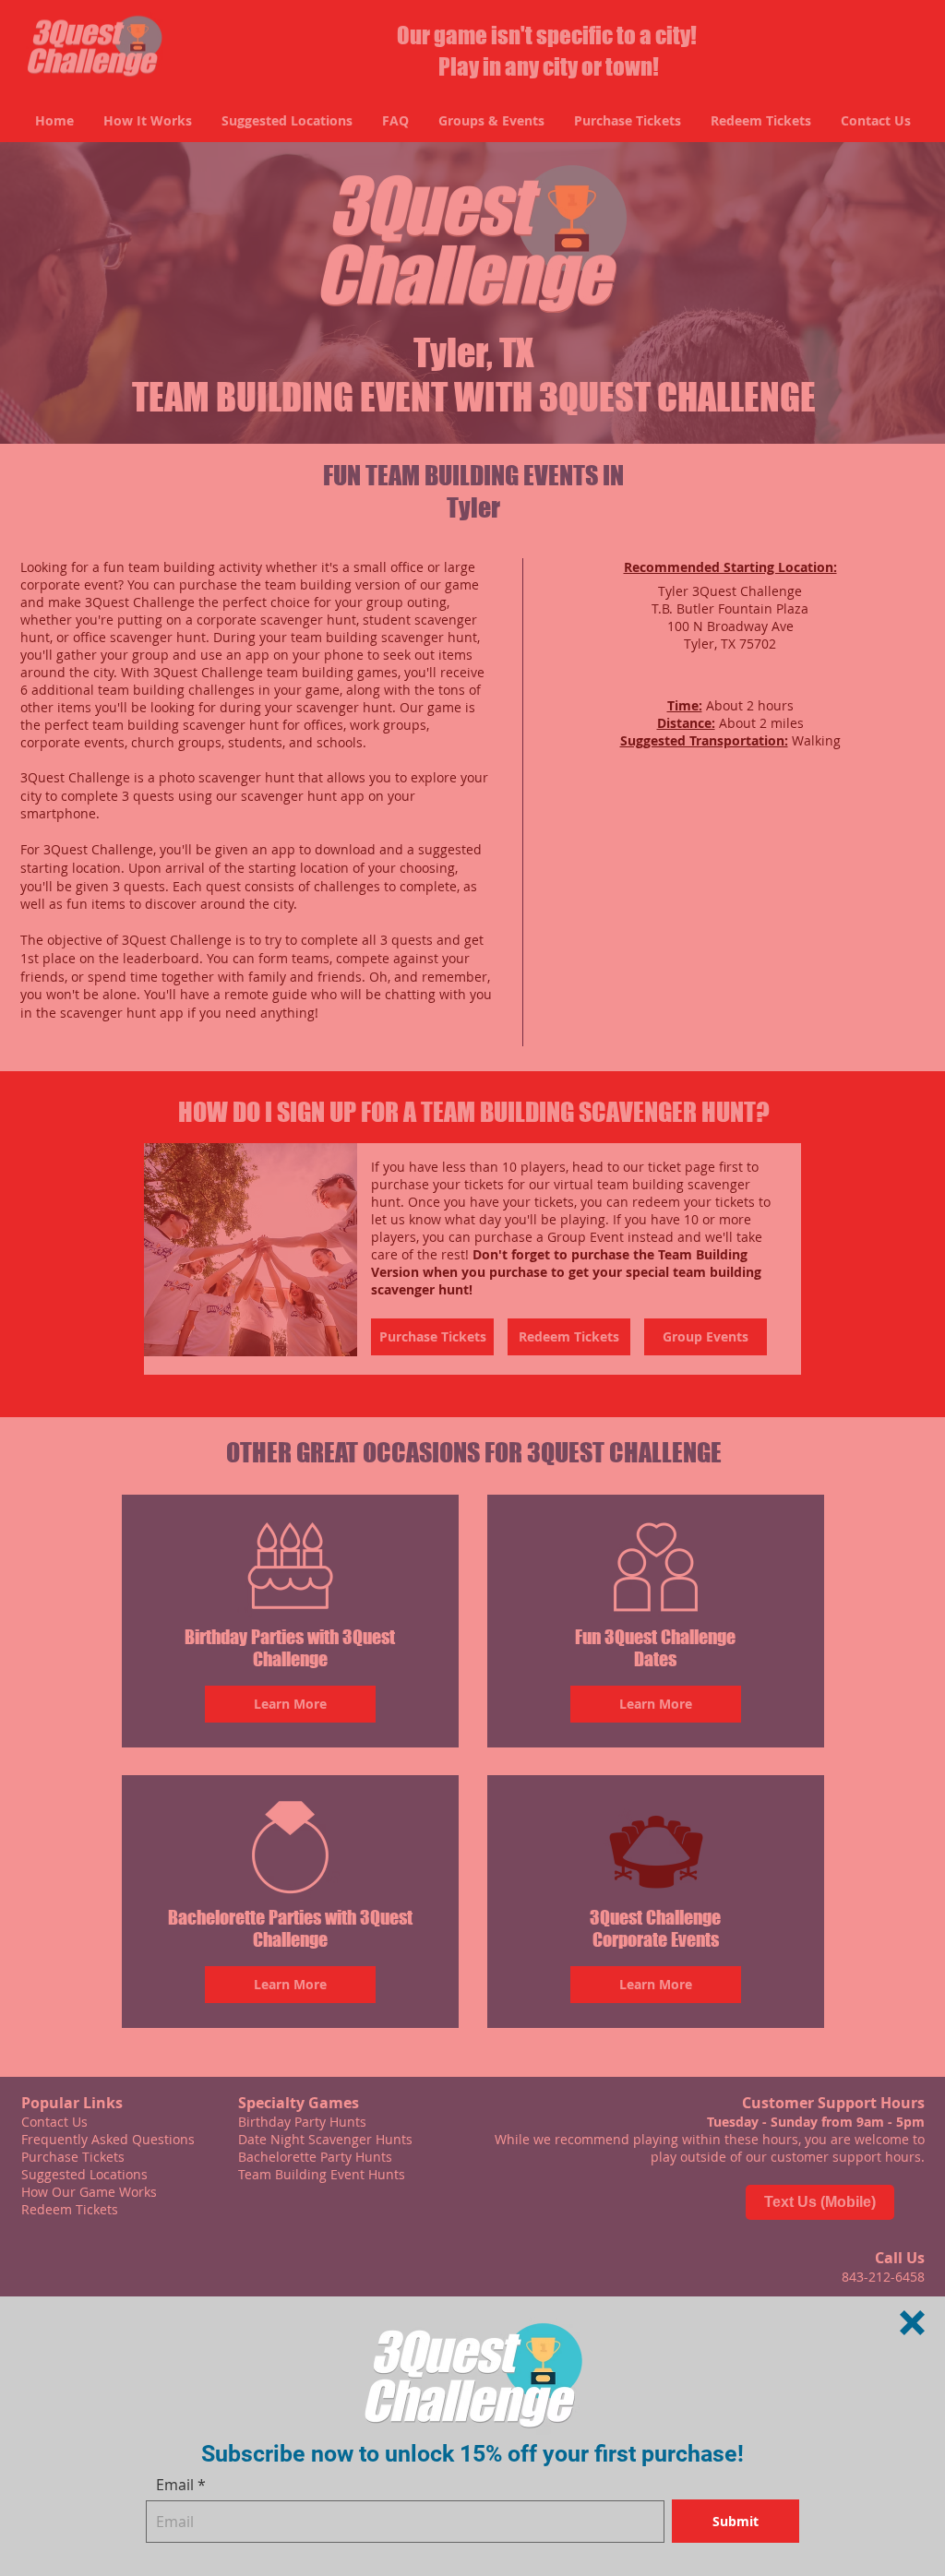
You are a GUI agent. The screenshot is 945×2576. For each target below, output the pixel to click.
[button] (912, 2323)
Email (175, 2485)
